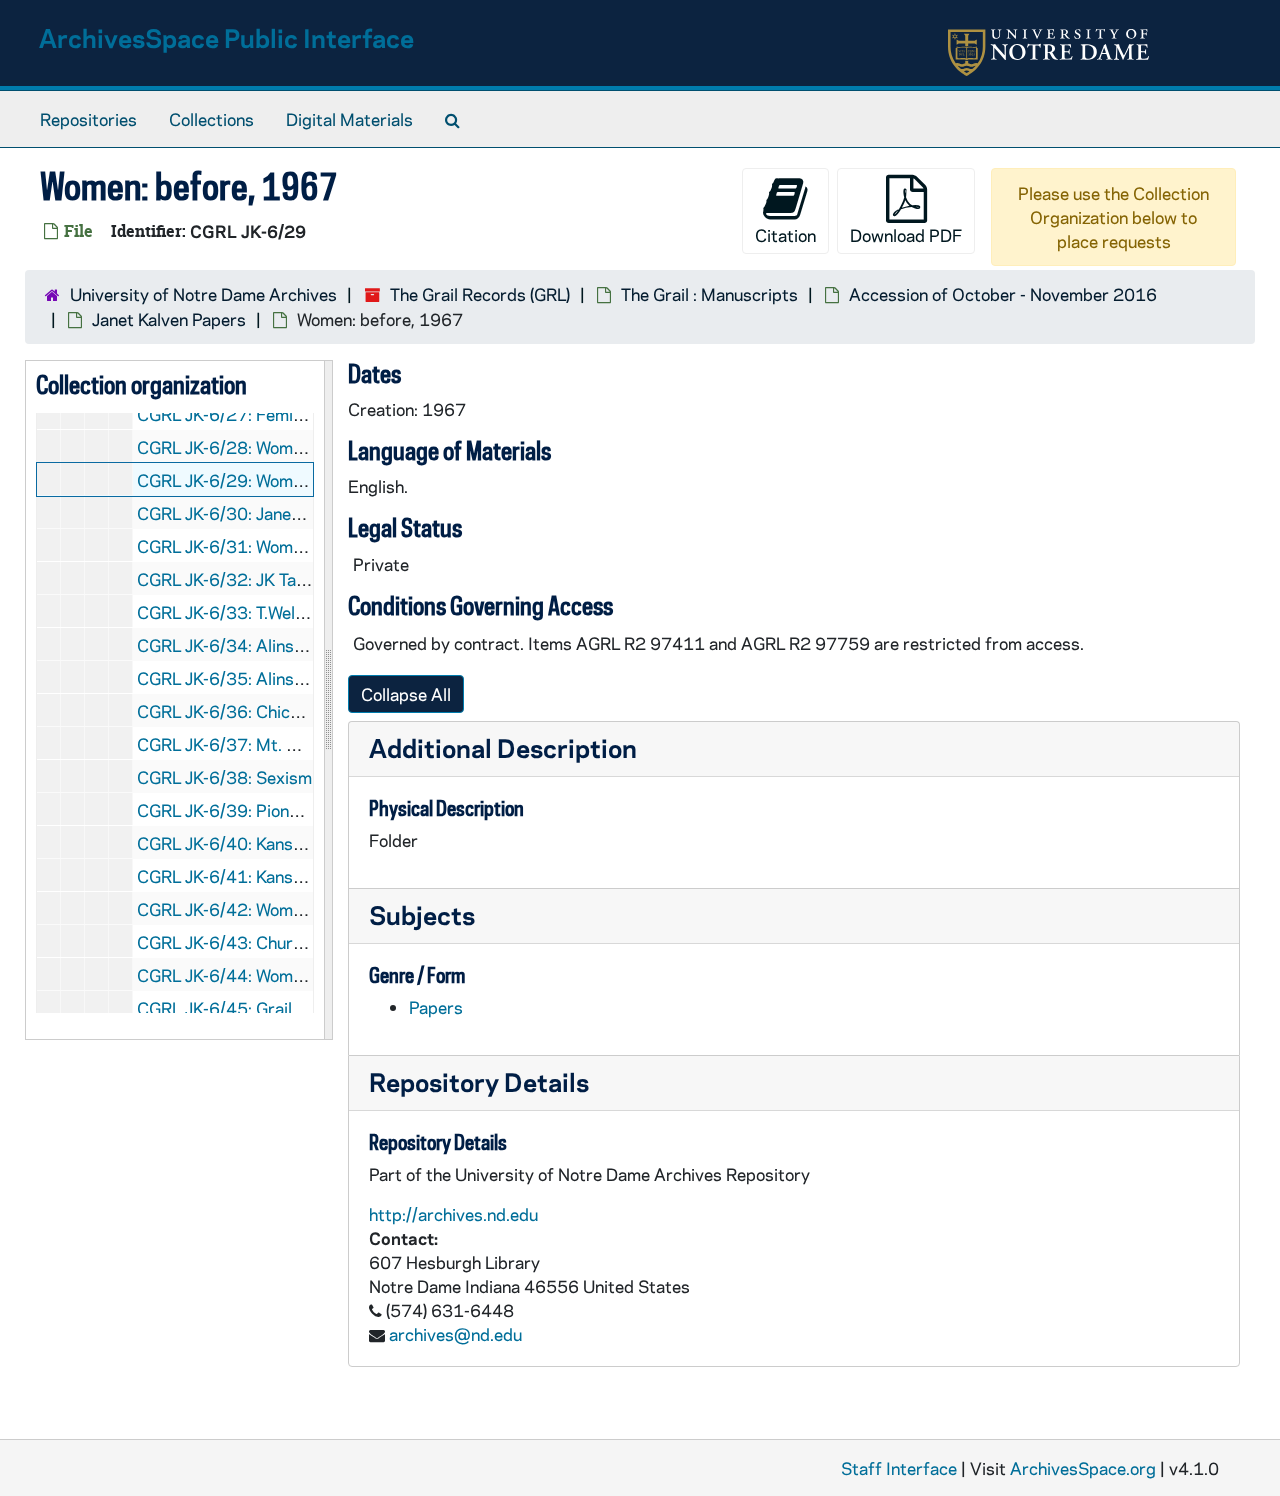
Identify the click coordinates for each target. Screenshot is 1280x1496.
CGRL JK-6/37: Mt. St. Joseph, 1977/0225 (302, 744)
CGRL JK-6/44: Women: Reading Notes (284, 975)
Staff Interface (899, 1468)
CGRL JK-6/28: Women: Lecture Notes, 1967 (308, 447)
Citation (785, 235)
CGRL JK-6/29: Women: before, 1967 (279, 480)
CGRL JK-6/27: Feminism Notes (258, 414)
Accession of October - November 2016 (1003, 294)
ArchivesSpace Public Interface (226, 37)
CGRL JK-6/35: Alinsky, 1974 (250, 678)
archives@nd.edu (455, 1334)
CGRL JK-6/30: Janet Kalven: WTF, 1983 (291, 513)
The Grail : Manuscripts (709, 294)
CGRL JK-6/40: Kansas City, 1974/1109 (292, 843)
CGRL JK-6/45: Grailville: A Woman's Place (298, 1008)
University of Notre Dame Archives (203, 294)
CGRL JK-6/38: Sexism (224, 777)
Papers (436, 1007)
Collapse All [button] (406, 694)
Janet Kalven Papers (169, 319)
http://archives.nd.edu (453, 1214)
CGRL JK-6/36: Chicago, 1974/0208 (278, 711)
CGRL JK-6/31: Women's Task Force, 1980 (299, 546)
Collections (211, 119)
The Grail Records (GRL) (480, 294)
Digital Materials (349, 119)
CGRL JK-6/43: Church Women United (281, 942)
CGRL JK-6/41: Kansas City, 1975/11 (281, 876)
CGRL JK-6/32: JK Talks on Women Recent (297, 579)
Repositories (88, 119)
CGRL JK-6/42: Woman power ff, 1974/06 (298, 909)
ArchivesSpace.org (1083, 1468)
